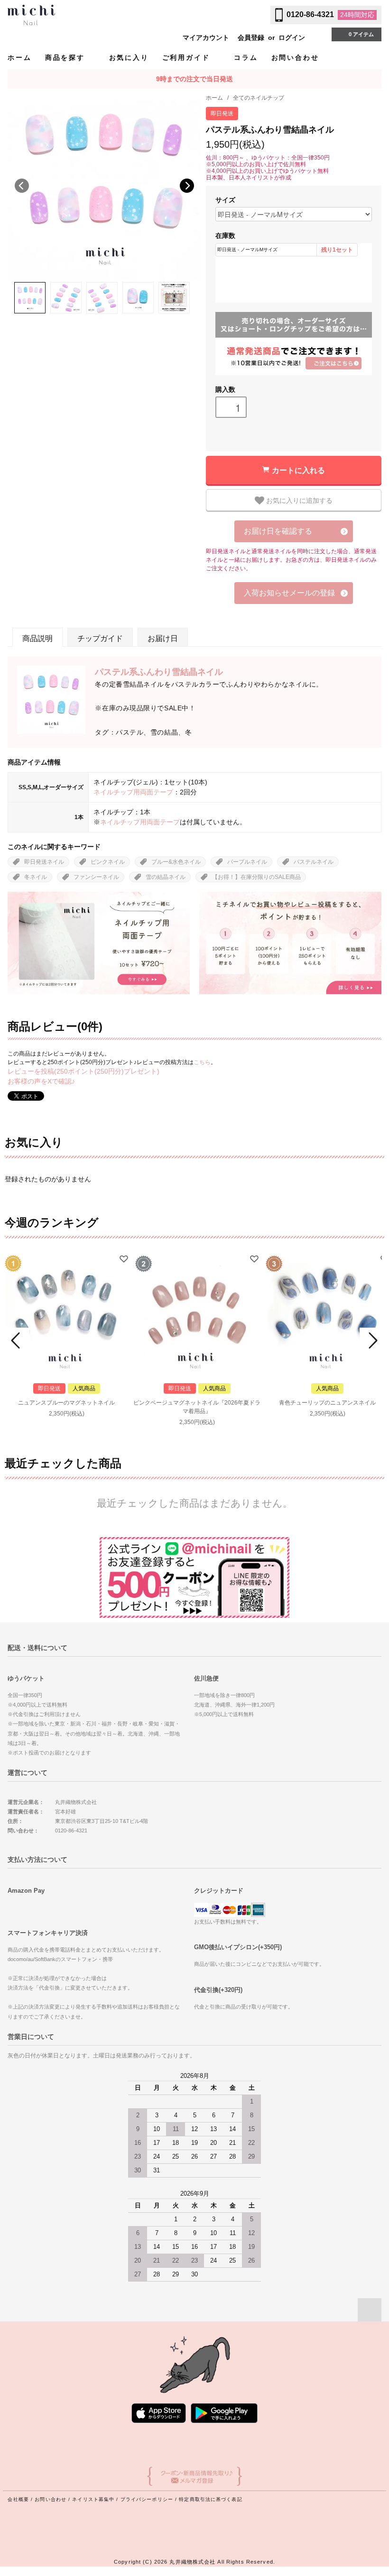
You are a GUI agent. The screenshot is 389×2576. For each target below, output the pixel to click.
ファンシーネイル (96, 877)
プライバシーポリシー (147, 2499)
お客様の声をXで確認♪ (41, 1081)
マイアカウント (206, 38)
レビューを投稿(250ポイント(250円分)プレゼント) (83, 1071)
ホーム (19, 57)
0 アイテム (361, 34)
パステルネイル (314, 862)
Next (187, 186)
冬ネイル (36, 877)
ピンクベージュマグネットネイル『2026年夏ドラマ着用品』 (197, 1407)
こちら (202, 1062)
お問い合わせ (295, 57)
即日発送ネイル (44, 862)
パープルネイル (247, 862)
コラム (246, 57)
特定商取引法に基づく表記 (210, 2499)
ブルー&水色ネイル (176, 862)
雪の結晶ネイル (166, 877)
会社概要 (18, 2499)
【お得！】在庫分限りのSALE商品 (256, 877)
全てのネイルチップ (259, 98)
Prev (17, 1340)
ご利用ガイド (188, 57)
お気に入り (129, 57)
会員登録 (251, 38)
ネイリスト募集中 (93, 2499)
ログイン (292, 38)
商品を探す (67, 57)
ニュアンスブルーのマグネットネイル (66, 1403)
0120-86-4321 (310, 14)
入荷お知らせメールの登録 (289, 593)
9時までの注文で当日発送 (194, 79)
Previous (22, 186)
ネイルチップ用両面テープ (133, 792)
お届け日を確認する (278, 531)
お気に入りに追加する (298, 500)
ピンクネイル (108, 862)
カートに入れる (298, 470)
